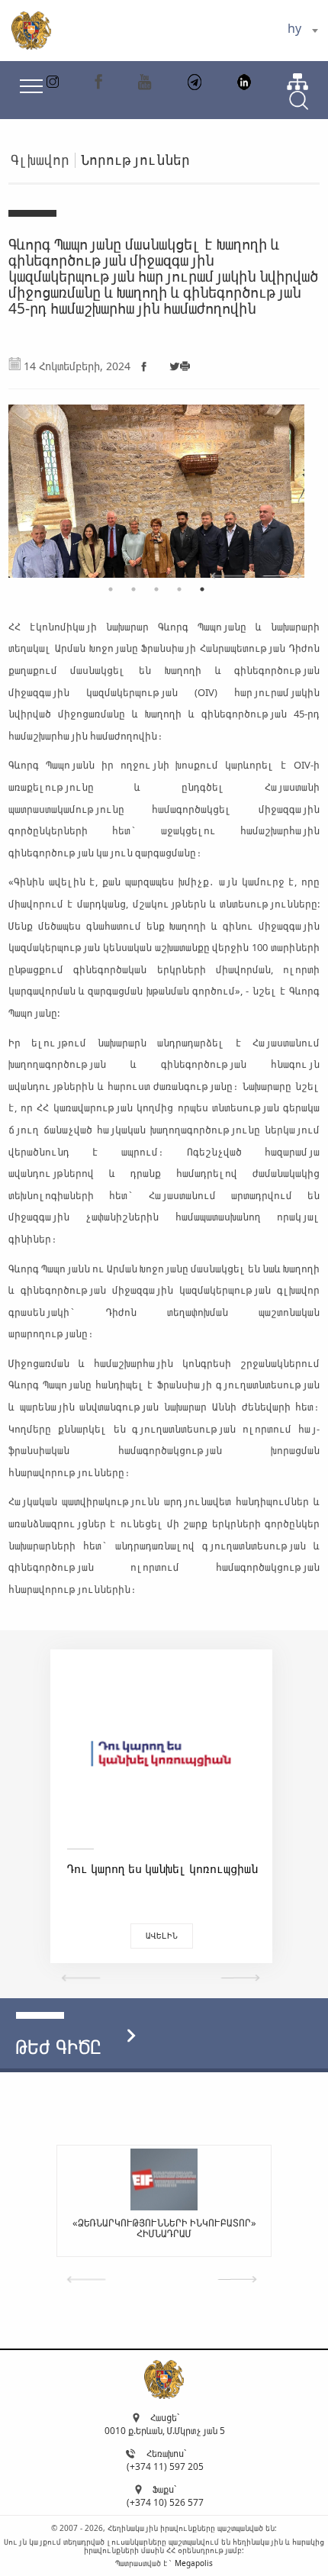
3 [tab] (156, 589)
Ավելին (162, 1935)
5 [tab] (202, 589)
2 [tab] (133, 589)
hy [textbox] (294, 28)
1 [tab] (111, 589)
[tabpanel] (157, 484)
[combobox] (302, 31)
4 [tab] (179, 589)
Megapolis (194, 2563)
